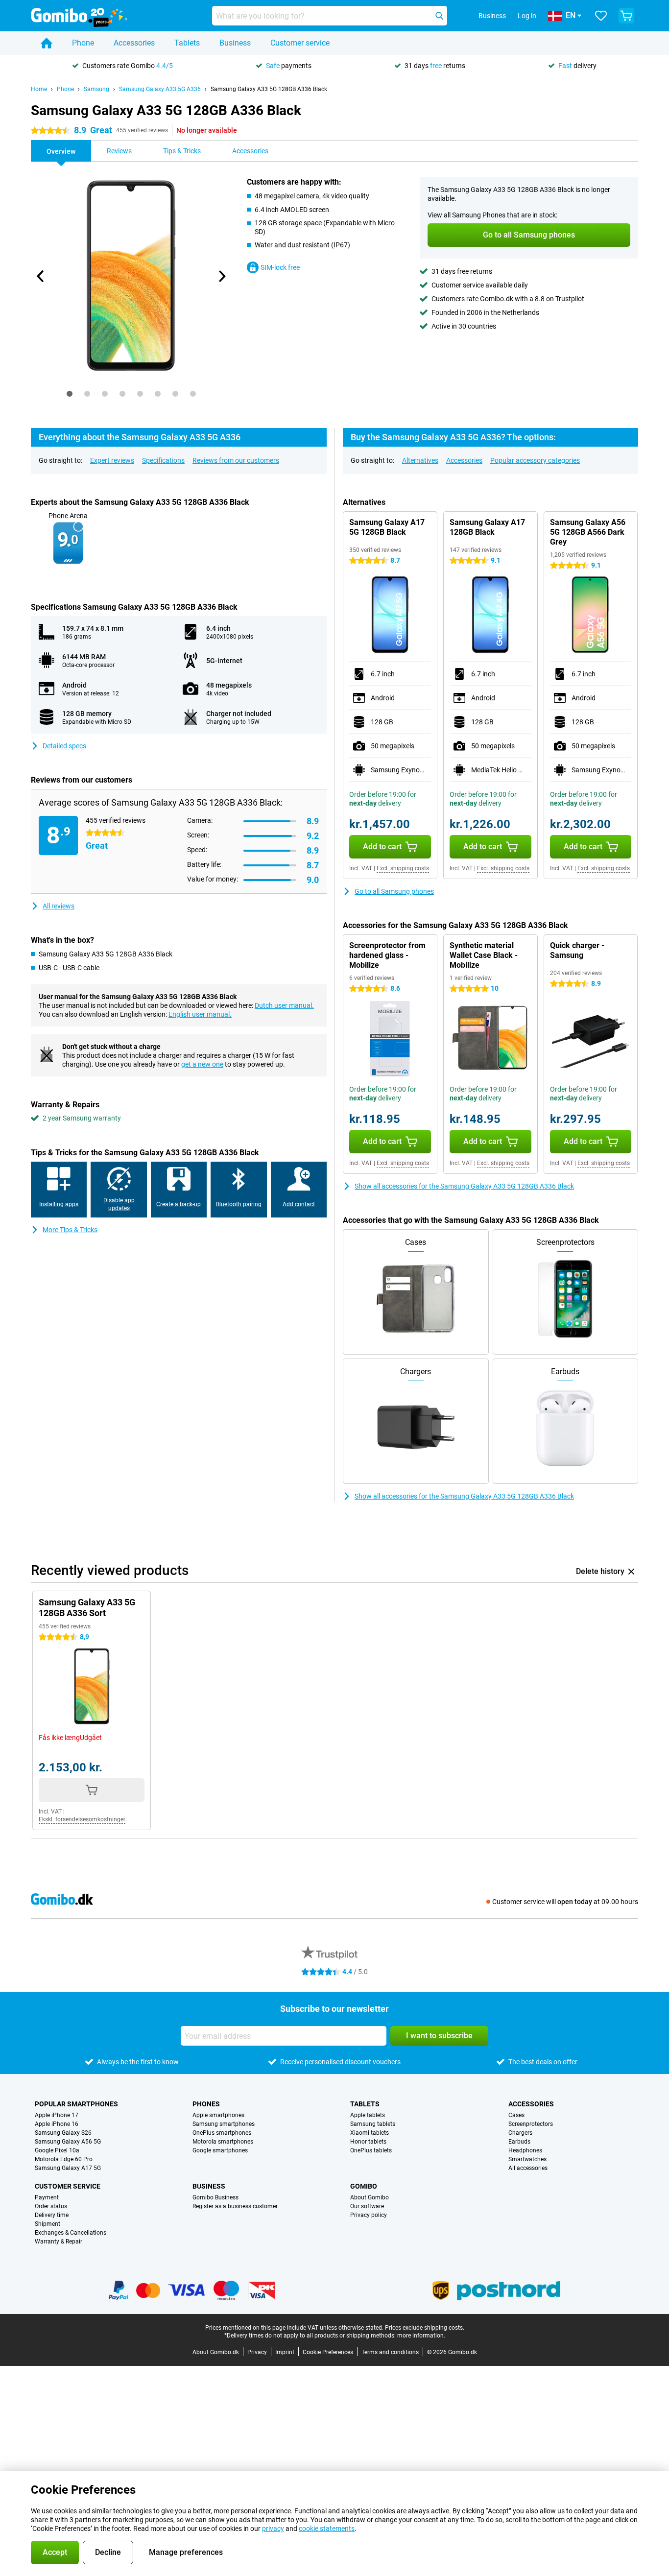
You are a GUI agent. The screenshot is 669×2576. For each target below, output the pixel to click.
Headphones (525, 2150)
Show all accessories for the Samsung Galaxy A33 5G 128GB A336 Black (464, 1186)
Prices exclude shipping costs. (425, 2328)
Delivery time (52, 2215)
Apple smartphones (218, 2115)
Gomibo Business (215, 2197)
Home (39, 89)
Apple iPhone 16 (57, 2124)
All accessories (528, 2168)
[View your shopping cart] (626, 16)
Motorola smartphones (223, 2142)
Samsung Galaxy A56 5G (68, 2142)
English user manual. (200, 1014)
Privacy (257, 2352)
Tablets (187, 43)
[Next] (221, 276)
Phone (83, 43)
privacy (273, 2528)
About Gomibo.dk (216, 2352)
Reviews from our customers (236, 460)
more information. (421, 2336)
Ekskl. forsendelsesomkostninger (82, 1819)
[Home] (47, 43)
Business (235, 43)
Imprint (285, 2352)
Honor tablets (368, 2142)
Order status (51, 2206)
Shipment (48, 2224)
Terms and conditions (390, 2352)
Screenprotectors (531, 2124)
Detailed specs (64, 746)
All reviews (59, 906)
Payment (47, 2197)
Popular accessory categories (535, 460)
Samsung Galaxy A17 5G (68, 2168)
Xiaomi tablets (370, 2133)
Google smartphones (220, 2150)
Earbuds (519, 2142)
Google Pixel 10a (57, 2150)
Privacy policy (369, 2215)
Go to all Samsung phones (394, 891)
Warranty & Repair (59, 2242)
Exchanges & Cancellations (71, 2233)
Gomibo (364, 2186)
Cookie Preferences (328, 2352)
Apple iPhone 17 (57, 2115)
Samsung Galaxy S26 (63, 2133)
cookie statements (327, 2528)
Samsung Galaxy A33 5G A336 (160, 89)
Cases (516, 2115)
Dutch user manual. (284, 1005)
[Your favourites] (601, 16)
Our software (367, 2206)
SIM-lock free (280, 267)
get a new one (202, 1064)
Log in (527, 16)
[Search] (439, 16)
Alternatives (420, 460)
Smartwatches (527, 2159)
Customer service (300, 43)
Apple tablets (368, 2115)
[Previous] (41, 276)
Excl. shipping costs (403, 868)
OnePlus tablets (371, 2150)
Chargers (520, 2133)
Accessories (134, 43)
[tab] (70, 394)
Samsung (96, 89)
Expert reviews (112, 460)
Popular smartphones (76, 2104)
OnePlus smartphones (222, 2133)
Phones (206, 2104)
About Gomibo (370, 2197)
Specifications (163, 460)
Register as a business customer (235, 2206)
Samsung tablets (373, 2124)
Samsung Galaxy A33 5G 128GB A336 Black (269, 89)
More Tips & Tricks (70, 1230)
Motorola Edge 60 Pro (64, 2159)
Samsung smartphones (224, 2124)
